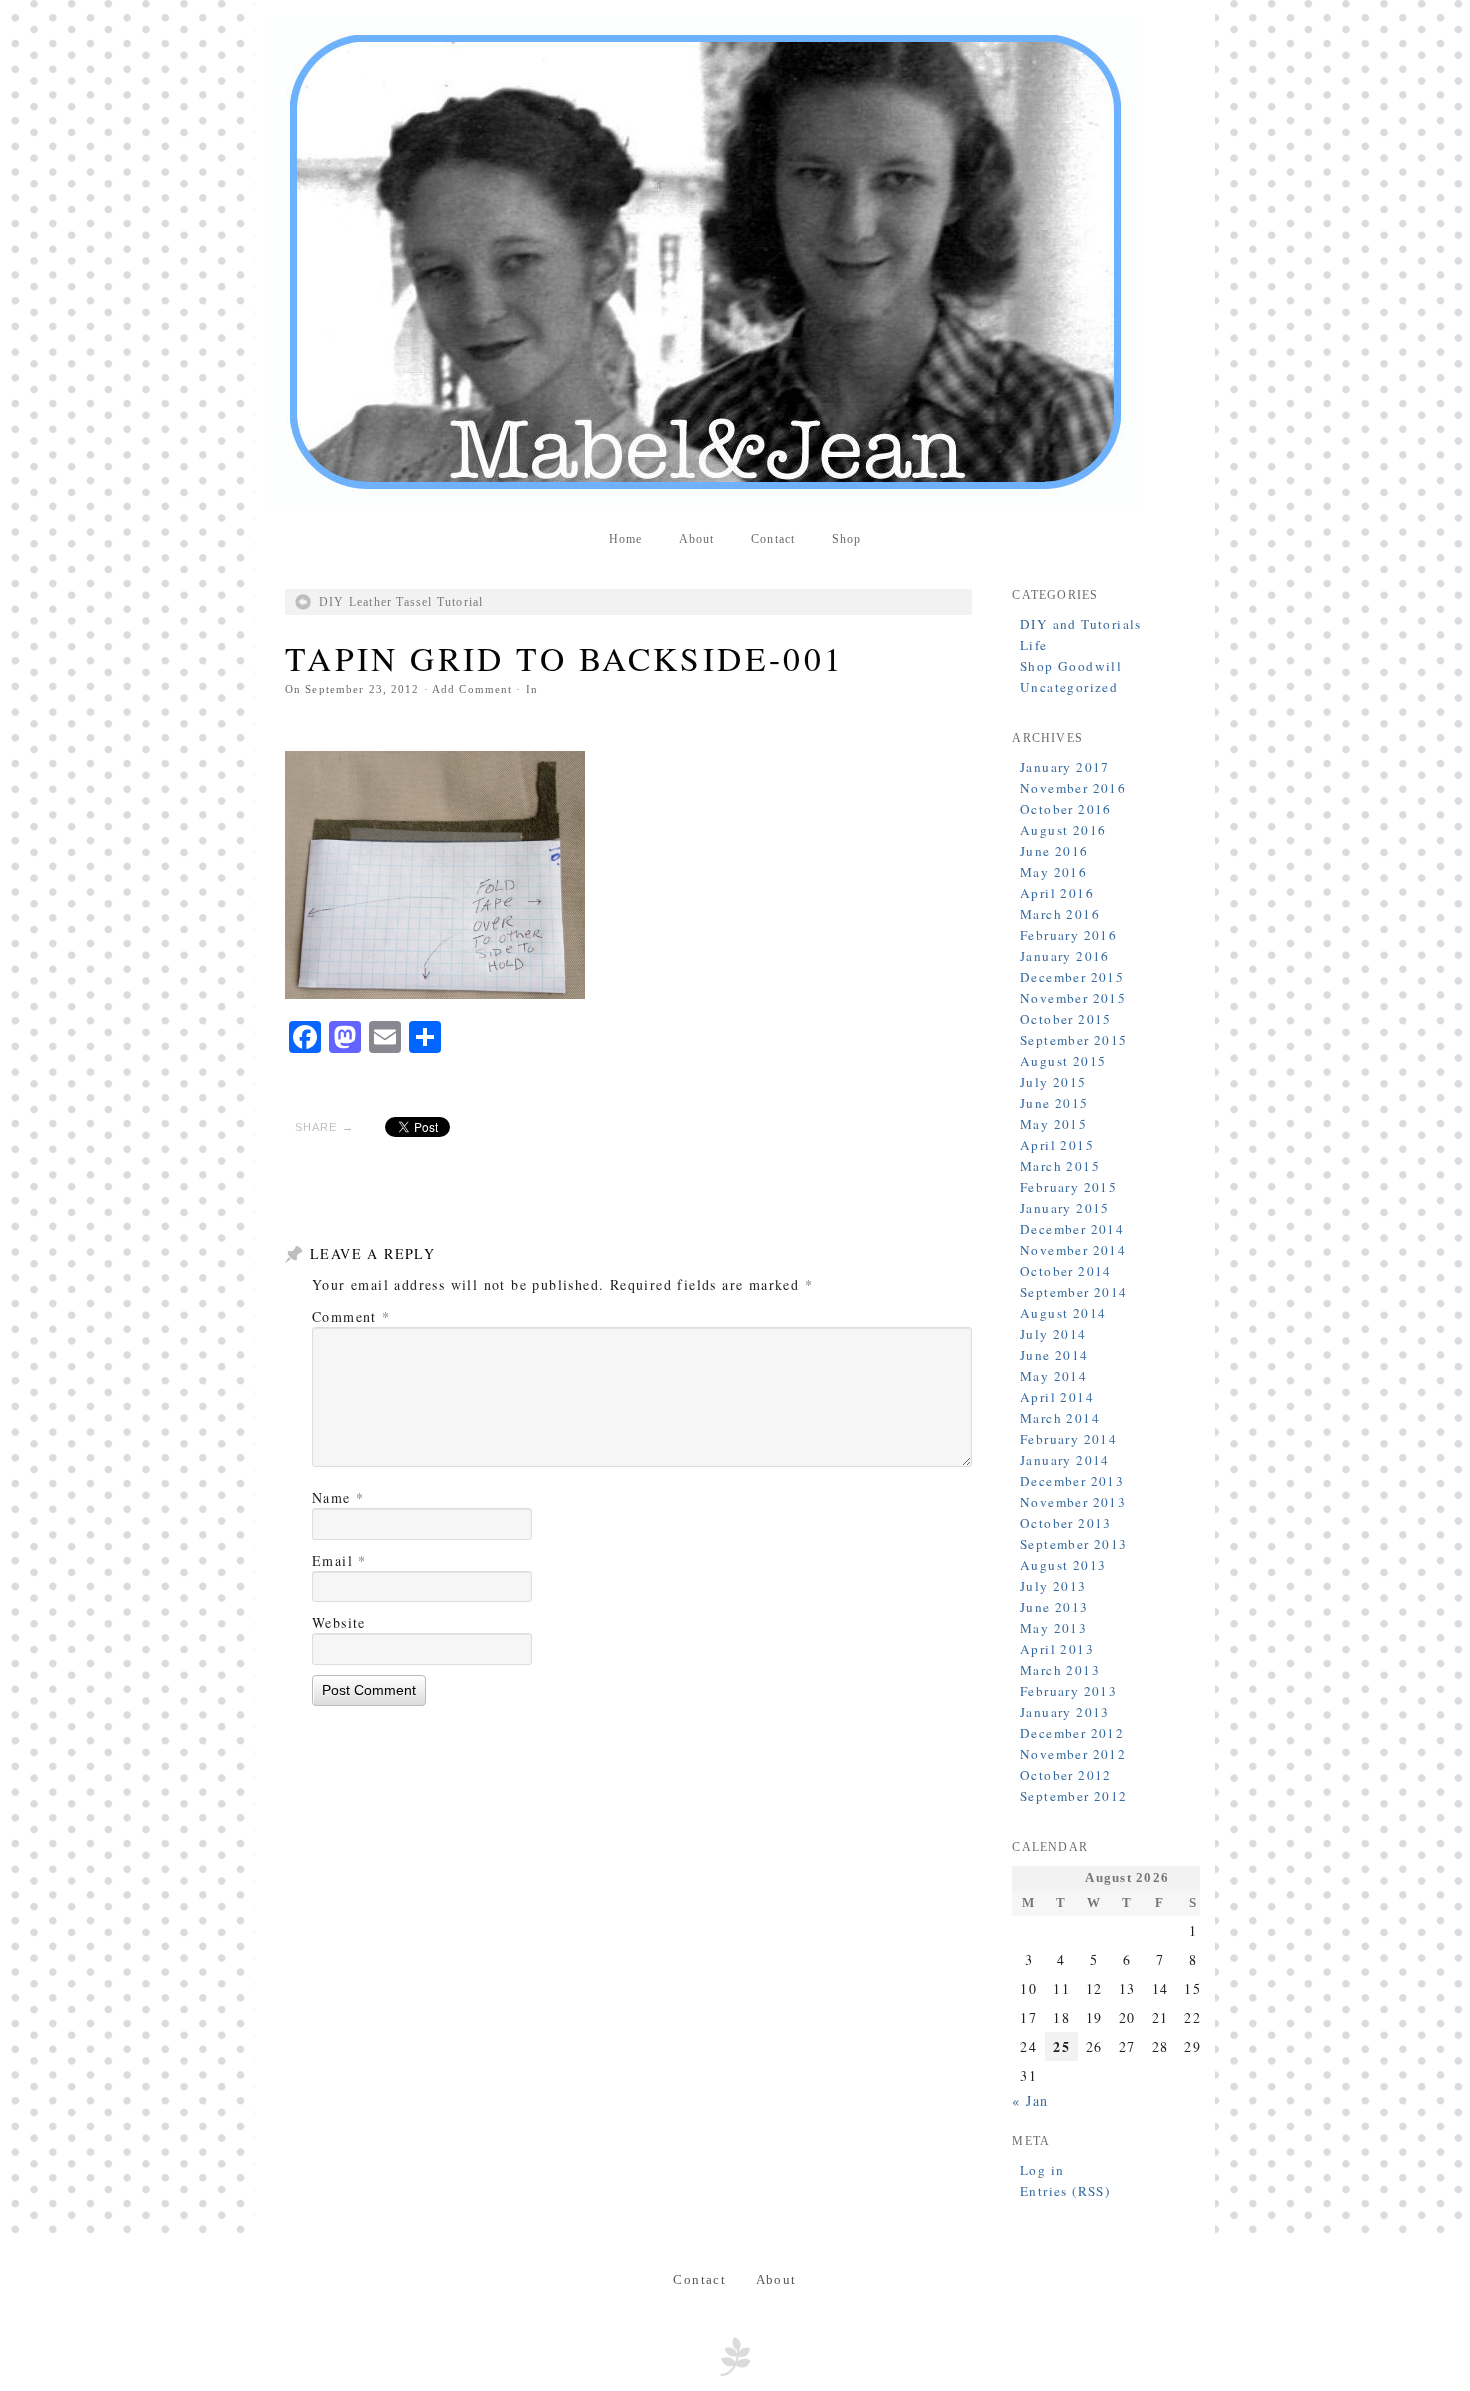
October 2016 (1066, 809)
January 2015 (1065, 1208)
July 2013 (1053, 1586)
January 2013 (1065, 1712)
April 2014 (1057, 1397)
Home (626, 539)
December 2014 (1072, 1229)
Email (339, 1560)
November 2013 (1073, 1502)
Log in (1042, 2170)
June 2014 (1054, 1355)
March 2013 (1060, 1670)
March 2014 (1060, 1418)
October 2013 (1066, 1523)
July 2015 (1053, 1082)
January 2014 (1065, 1460)
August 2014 (1063, 1313)
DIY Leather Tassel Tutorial (401, 602)
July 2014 (1053, 1334)
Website (339, 1622)
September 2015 (1074, 1040)
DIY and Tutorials (1081, 624)
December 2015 (1072, 977)
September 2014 (1074, 1292)
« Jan (1030, 2100)
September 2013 (1074, 1544)
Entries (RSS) (1065, 2191)
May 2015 (1053, 1124)
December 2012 (1072, 1733)
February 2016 (1068, 935)
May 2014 (1053, 1376)
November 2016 (1073, 788)
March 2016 (1060, 914)
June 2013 (1054, 1607)
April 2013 (1057, 1649)
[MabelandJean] (735, 262)
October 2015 (1066, 1019)
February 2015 (1068, 1187)
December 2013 (1072, 1481)
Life (1034, 645)
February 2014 (1068, 1439)
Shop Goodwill (1071, 666)
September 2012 (1074, 1796)
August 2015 (1063, 1061)
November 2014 (1073, 1250)
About (697, 539)
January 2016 (1065, 956)
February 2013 (1068, 1691)
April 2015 (1057, 1145)
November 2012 (1073, 1754)
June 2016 (1054, 851)
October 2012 (1066, 1775)
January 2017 (1065, 767)
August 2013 (1063, 1565)
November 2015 (1073, 998)
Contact (773, 539)
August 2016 (1063, 830)
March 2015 (1060, 1166)
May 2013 (1053, 1628)
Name (338, 1497)
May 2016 (1053, 872)
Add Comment (472, 689)
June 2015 (1054, 1103)
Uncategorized (1069, 687)
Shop (847, 539)
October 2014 (1066, 1271)
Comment (351, 1316)
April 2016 (1057, 893)
